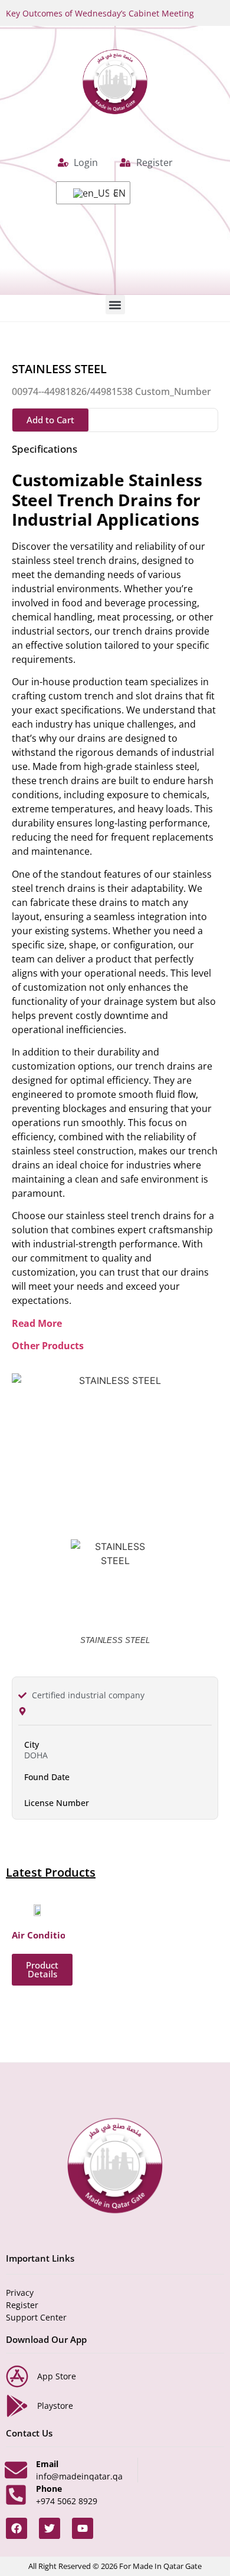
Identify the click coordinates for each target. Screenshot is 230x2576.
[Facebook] (17, 2528)
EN (114, 193)
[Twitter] (50, 2528)
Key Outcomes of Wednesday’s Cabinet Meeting (100, 13)
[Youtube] (83, 2528)
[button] (115, 305)
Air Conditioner (46, 1935)
